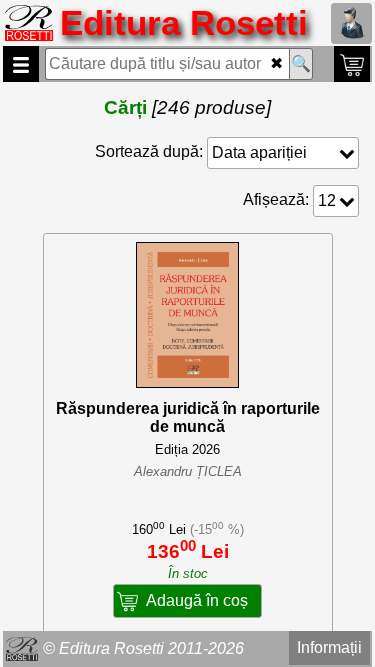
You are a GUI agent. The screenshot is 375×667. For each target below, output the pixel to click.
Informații (329, 647)
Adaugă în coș (197, 600)
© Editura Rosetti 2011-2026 (143, 648)
